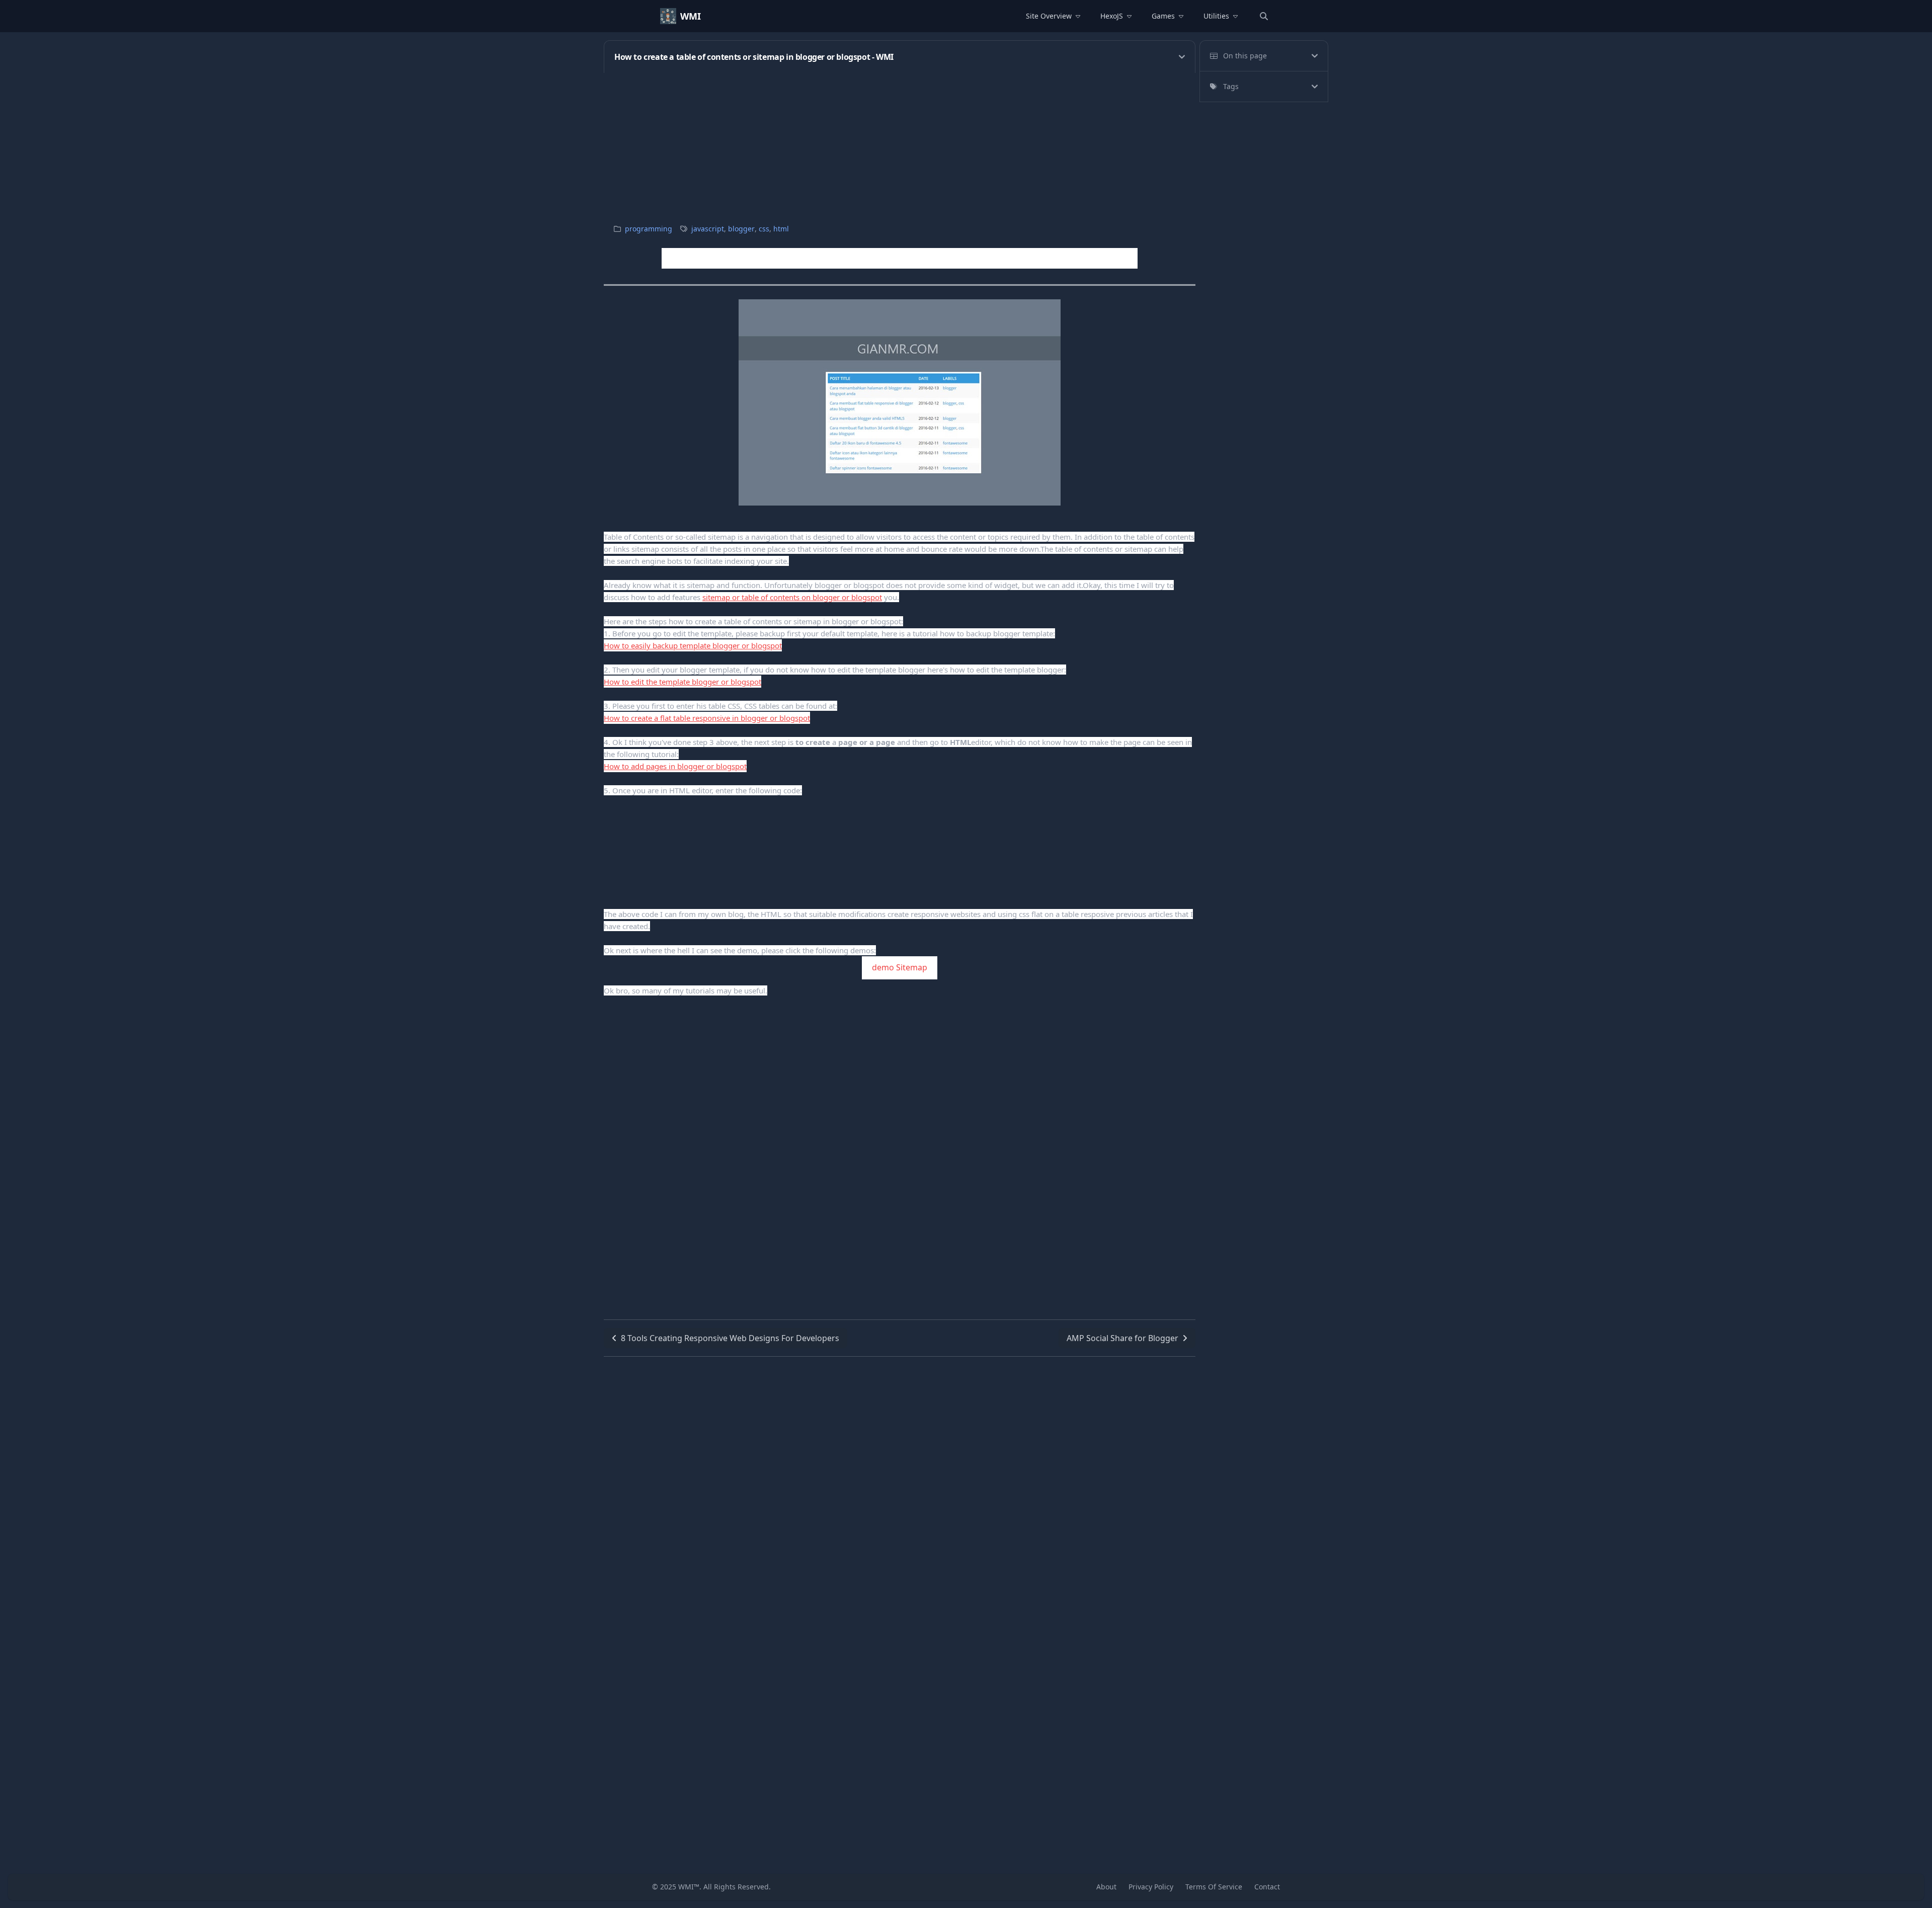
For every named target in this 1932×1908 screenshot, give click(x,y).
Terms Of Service (1214, 1887)
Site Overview (1049, 16)
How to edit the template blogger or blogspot (682, 682)
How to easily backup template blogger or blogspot (693, 645)
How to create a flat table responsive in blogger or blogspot (707, 718)
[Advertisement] (906, 143)
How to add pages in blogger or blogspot (675, 766)
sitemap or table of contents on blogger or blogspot (792, 597)
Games (1163, 16)
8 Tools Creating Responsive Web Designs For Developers (730, 1338)
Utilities (1216, 16)
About (1106, 1887)
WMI (691, 16)
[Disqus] (900, 1482)
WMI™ (689, 1887)
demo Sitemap (900, 967)
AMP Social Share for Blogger (1122, 1338)
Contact (1267, 1887)
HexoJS (1112, 16)
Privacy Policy (1151, 1887)
